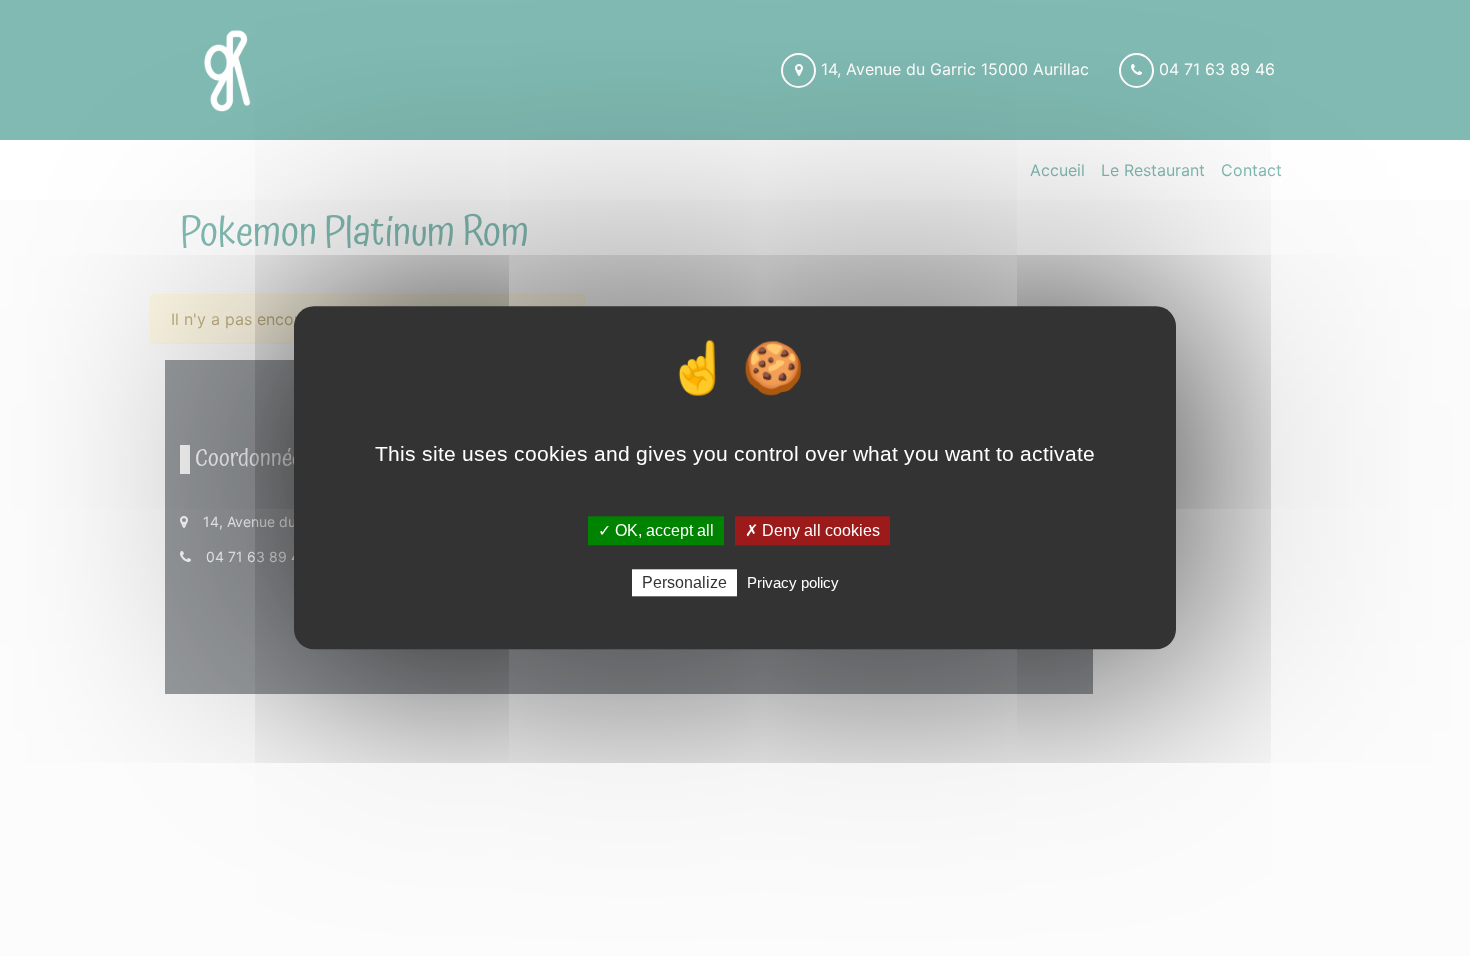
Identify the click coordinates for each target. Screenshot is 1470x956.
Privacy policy (793, 583)
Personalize (684, 583)
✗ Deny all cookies (812, 530)
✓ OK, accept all (656, 530)
